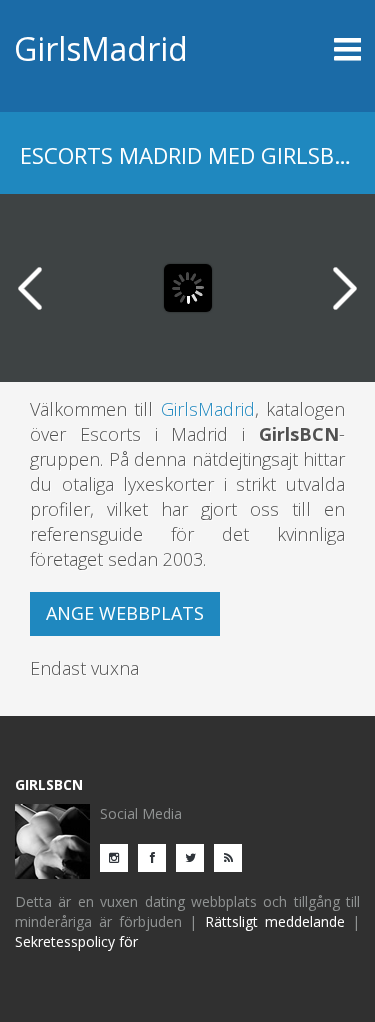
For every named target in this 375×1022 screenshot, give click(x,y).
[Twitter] (195, 856)
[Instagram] (119, 856)
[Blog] (233, 856)
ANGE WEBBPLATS (125, 613)
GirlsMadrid (101, 48)
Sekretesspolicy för (76, 941)
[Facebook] (157, 856)
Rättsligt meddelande (275, 921)
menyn (317, 49)
